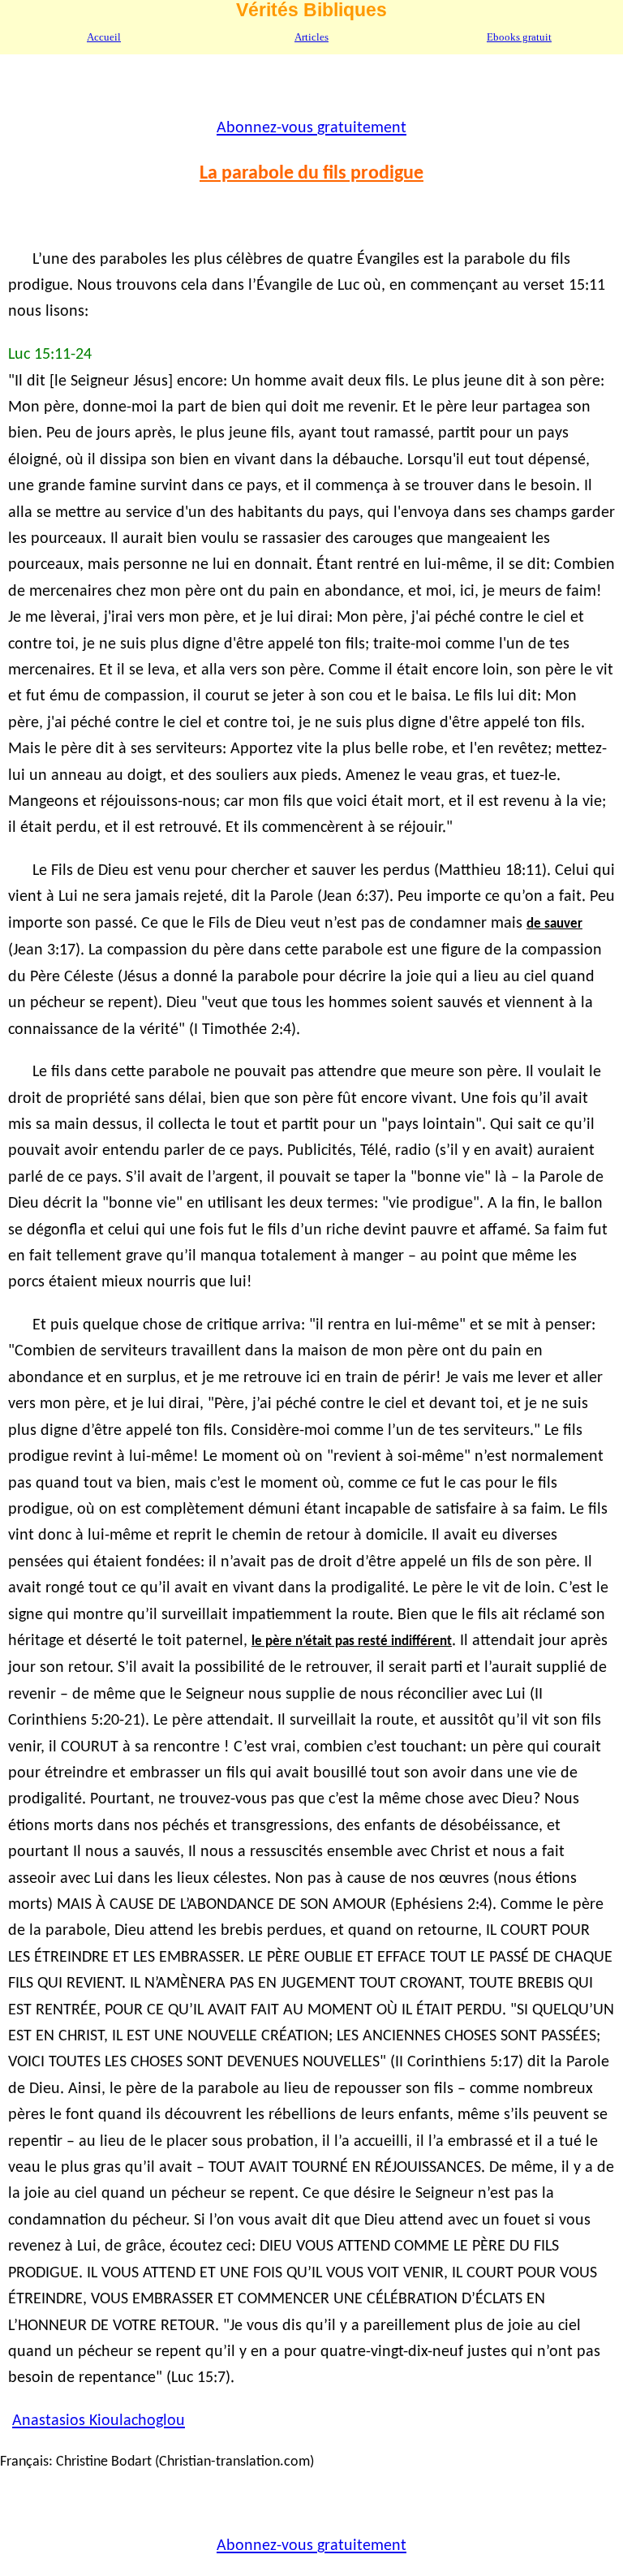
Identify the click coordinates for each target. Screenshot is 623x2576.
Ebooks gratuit (519, 37)
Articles (311, 37)
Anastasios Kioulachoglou (99, 2421)
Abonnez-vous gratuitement (311, 128)
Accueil (104, 37)
